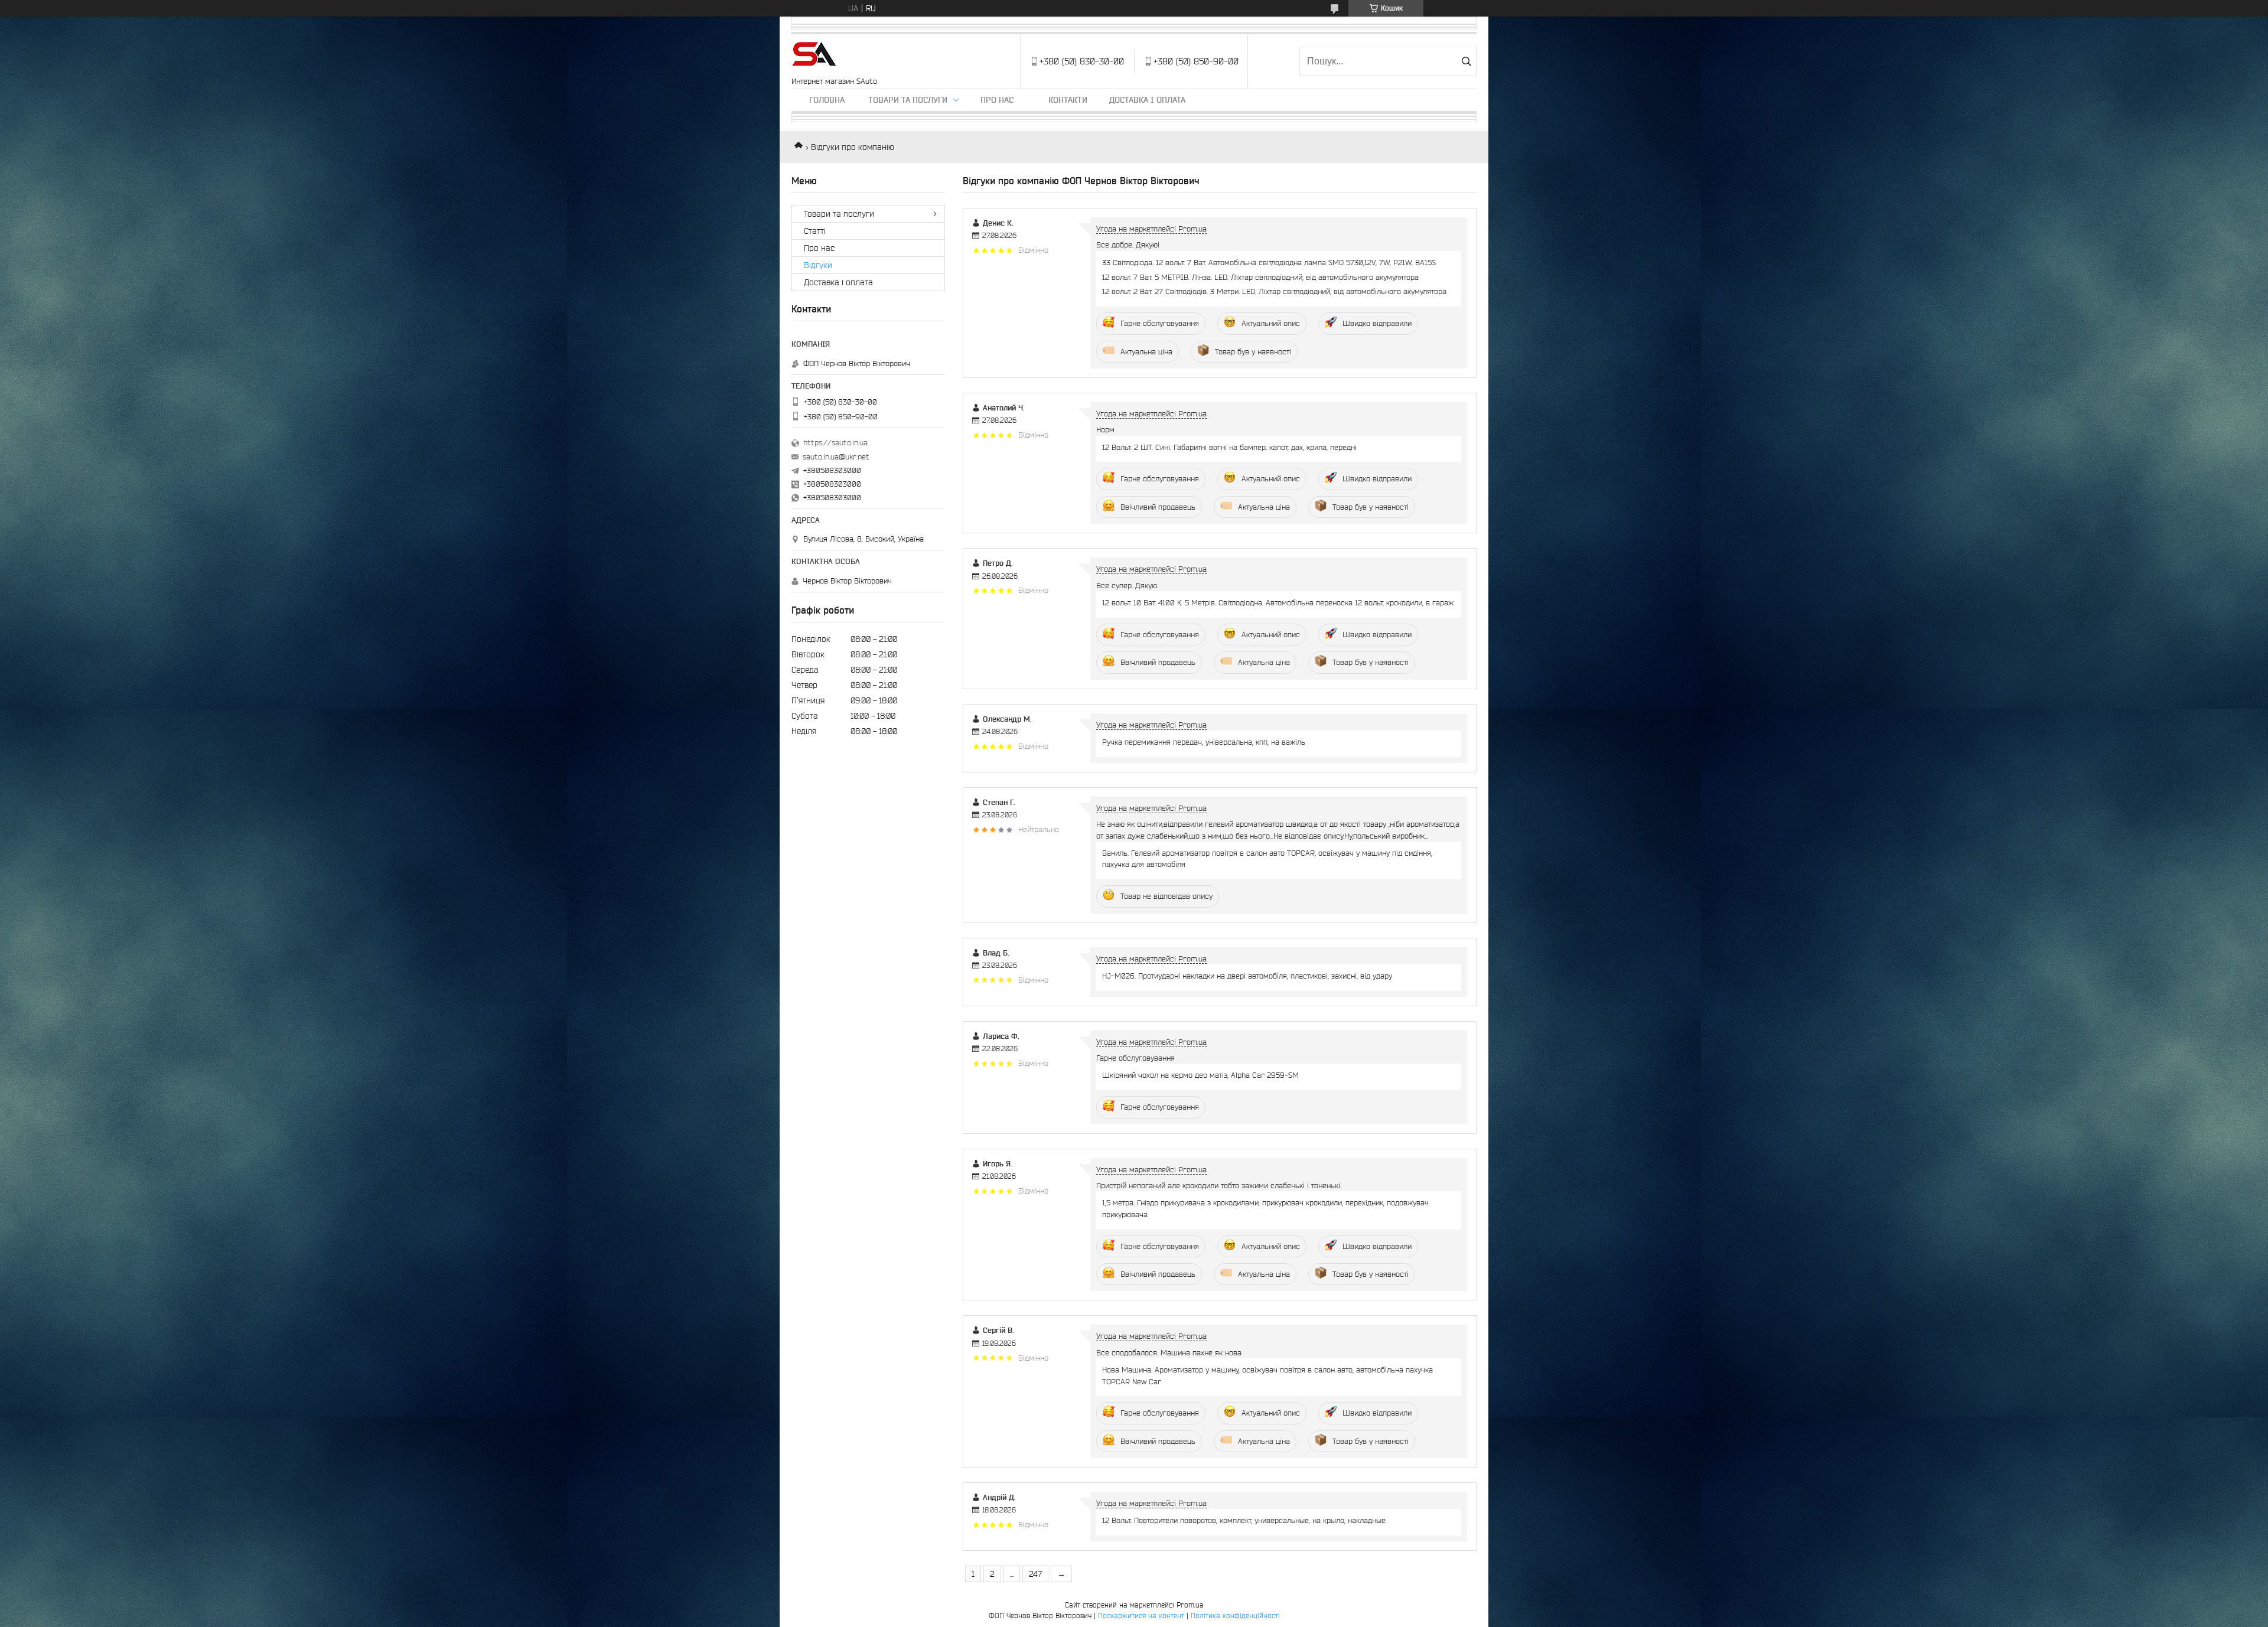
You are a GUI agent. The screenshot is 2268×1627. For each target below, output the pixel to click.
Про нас (997, 100)
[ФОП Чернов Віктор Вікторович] (814, 56)
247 (1035, 1574)
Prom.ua (1190, 1605)
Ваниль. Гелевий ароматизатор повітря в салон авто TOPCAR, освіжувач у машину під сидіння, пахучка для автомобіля (1267, 859)
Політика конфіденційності (1235, 1615)
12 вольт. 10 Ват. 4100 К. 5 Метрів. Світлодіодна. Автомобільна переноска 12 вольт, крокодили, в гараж (1278, 603)
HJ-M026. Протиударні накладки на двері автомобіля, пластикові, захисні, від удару (1247, 976)
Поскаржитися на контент (1141, 1615)
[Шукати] (1466, 61)
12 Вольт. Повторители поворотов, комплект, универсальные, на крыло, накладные (1244, 1520)
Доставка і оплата (1147, 100)
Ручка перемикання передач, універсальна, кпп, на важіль (1204, 742)
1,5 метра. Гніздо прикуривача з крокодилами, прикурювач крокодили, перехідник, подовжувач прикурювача (1265, 1208)
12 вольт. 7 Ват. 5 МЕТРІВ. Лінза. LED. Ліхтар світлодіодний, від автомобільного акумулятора (1260, 277)
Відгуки (818, 265)
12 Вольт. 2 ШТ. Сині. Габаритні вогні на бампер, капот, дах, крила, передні (1229, 447)
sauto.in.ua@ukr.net (836, 457)
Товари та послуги (908, 100)
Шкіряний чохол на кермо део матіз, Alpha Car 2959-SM (1200, 1075)
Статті (815, 231)
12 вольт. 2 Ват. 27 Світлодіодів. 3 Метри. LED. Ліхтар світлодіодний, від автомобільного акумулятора (1274, 291)
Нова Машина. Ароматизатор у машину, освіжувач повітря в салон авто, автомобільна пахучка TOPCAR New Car (1267, 1375)
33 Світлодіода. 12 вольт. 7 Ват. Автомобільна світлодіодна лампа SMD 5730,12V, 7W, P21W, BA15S (1269, 263)
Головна (827, 100)
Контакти (1068, 100)
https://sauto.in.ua (835, 443)
